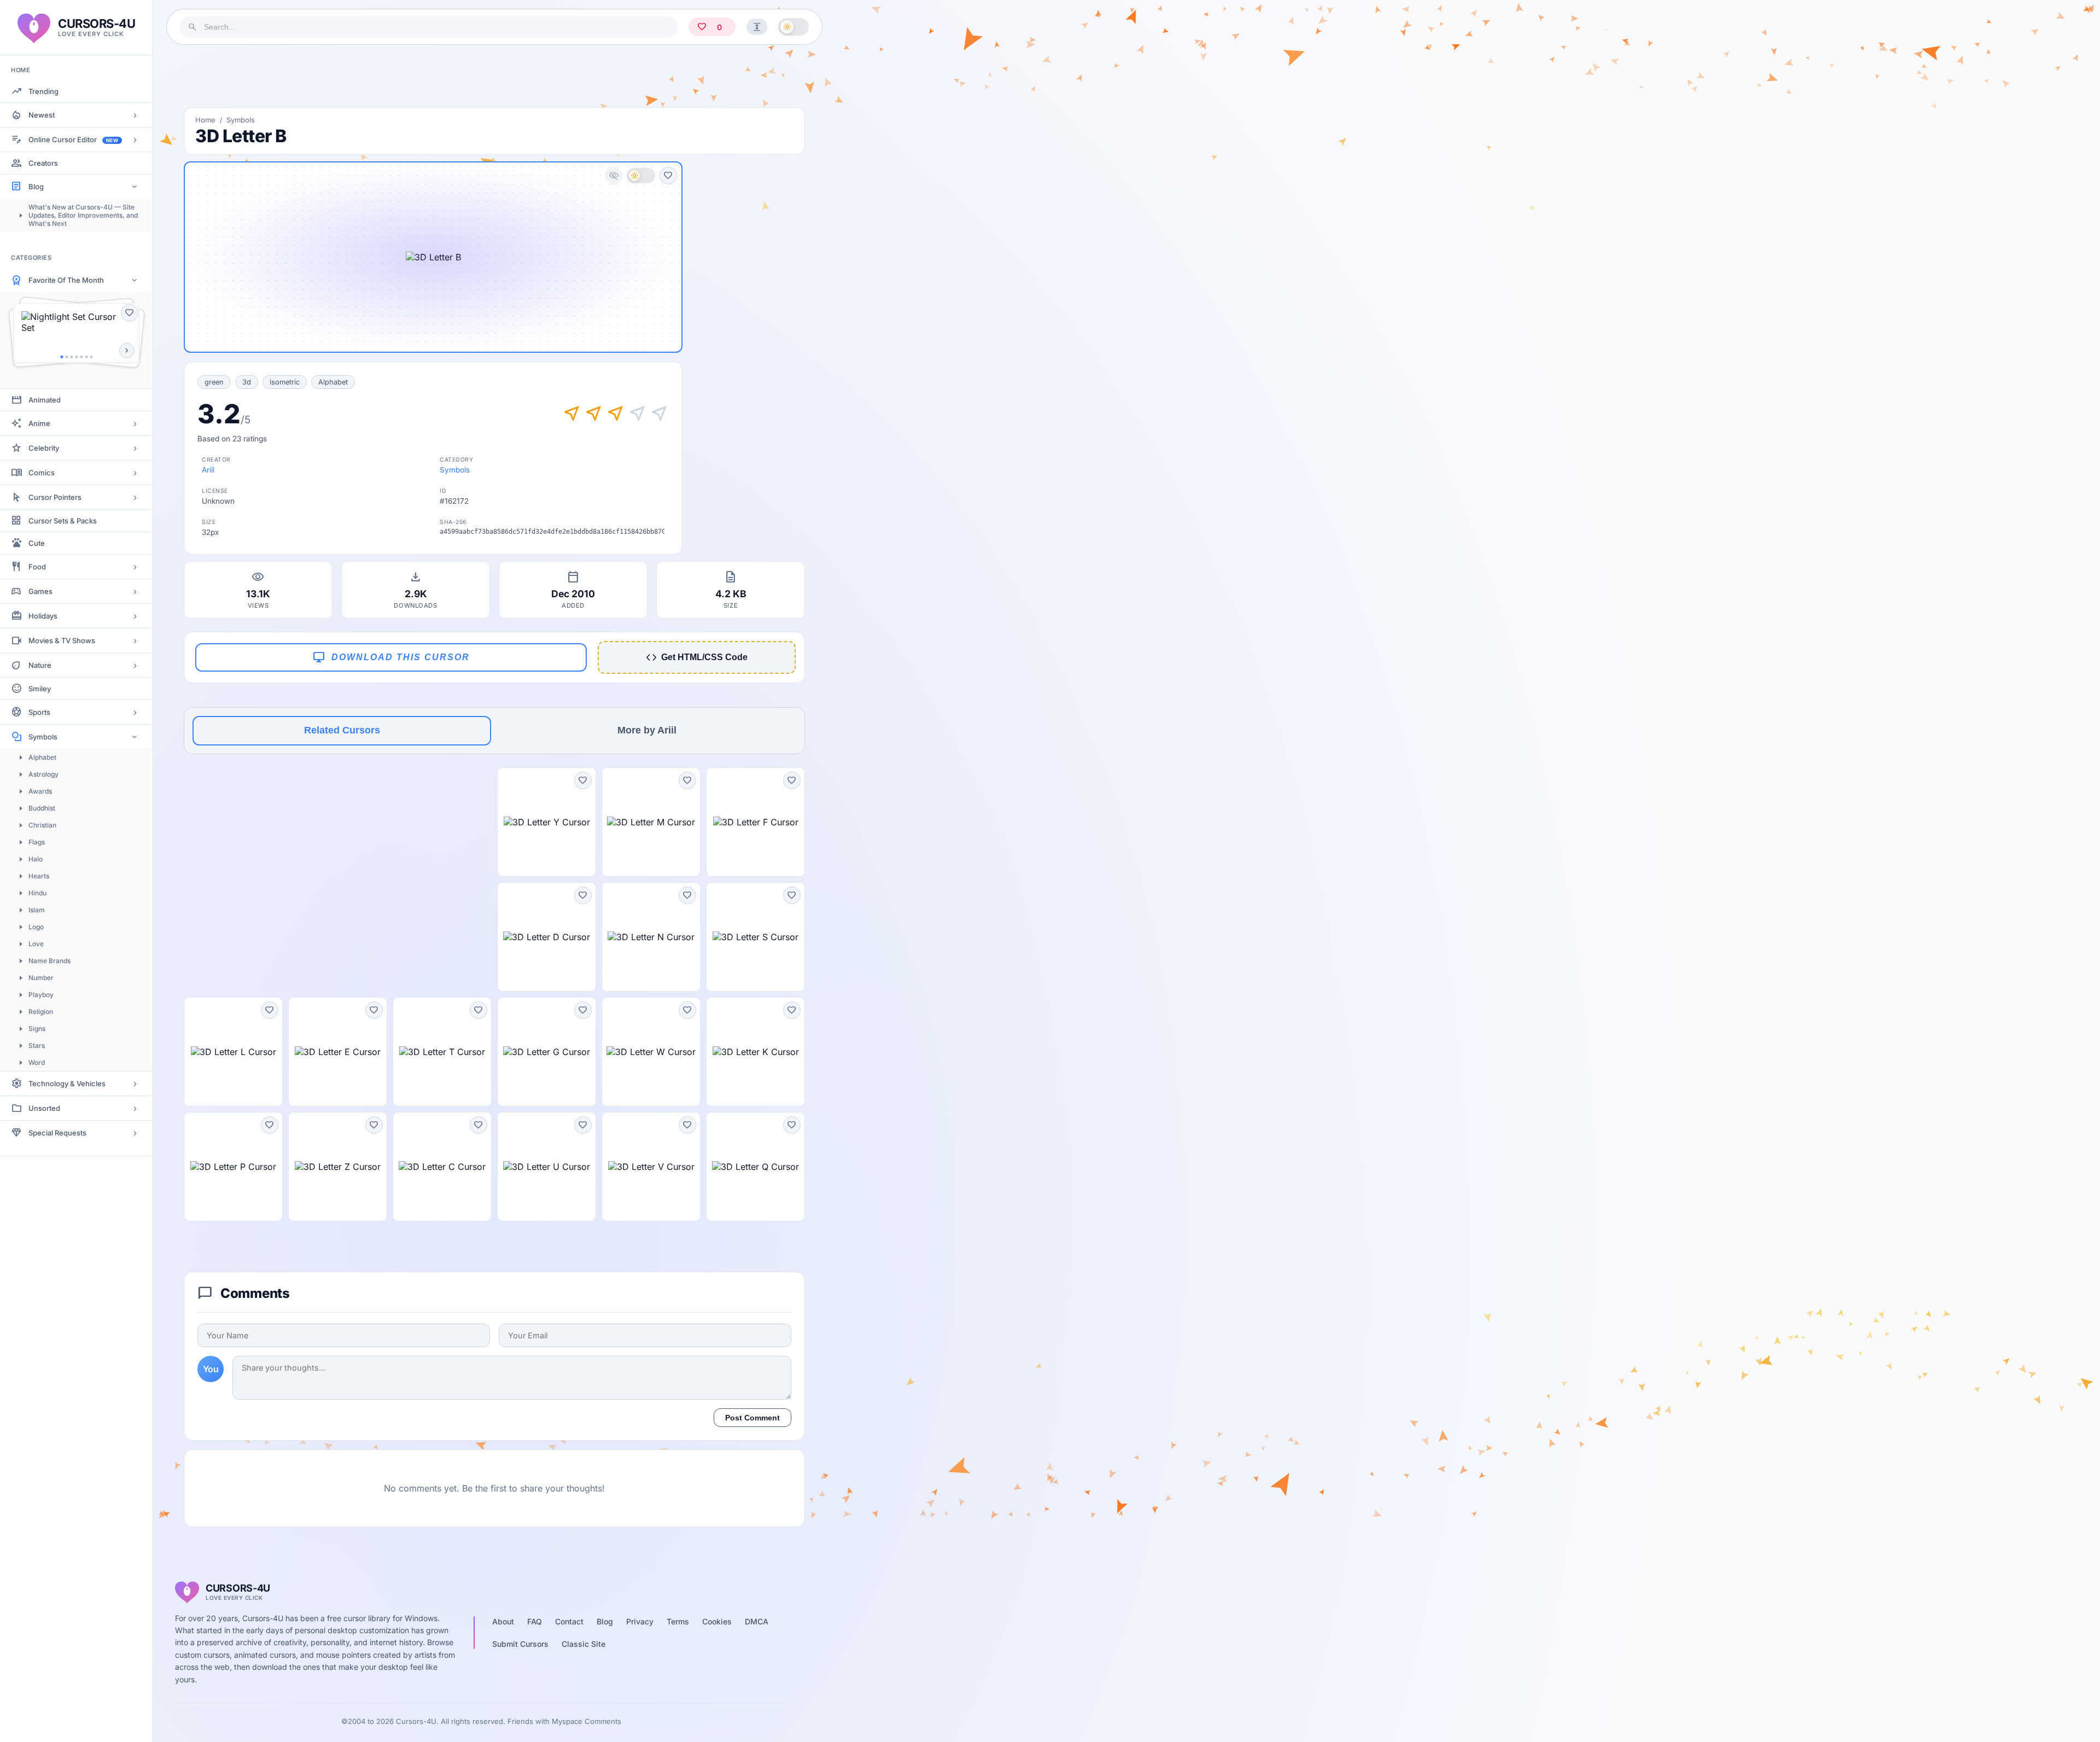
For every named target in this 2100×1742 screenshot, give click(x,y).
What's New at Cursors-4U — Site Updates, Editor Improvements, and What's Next (83, 215)
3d (247, 382)
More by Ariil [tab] (647, 730)
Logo (36, 927)
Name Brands (49, 961)
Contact (569, 1621)
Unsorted (44, 1108)
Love (36, 944)
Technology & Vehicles (67, 1083)
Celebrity (44, 448)
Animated (45, 400)
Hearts (39, 876)
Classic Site (584, 1644)
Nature (40, 665)
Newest (42, 115)
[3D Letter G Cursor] (547, 1052)
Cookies (717, 1621)
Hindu (37, 893)
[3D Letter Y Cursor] (547, 822)
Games (40, 591)
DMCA (757, 1621)
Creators (43, 163)
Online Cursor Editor (73, 139)
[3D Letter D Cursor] (547, 937)
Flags (37, 842)
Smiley (40, 689)
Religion (41, 1012)
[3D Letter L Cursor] (233, 1052)
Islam (37, 910)
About (503, 1621)
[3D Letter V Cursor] (651, 1167)
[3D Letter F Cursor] (756, 822)
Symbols (43, 737)
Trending (43, 91)
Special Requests (57, 1133)
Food (37, 567)
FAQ (535, 1621)
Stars (37, 1045)
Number (41, 978)
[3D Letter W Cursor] (651, 1052)
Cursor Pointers (55, 497)
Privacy (640, 1621)
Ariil (208, 470)
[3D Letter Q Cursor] (756, 1167)
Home (205, 120)
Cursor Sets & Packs (63, 521)
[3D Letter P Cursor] (233, 1167)
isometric (285, 382)
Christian (42, 825)
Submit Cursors (520, 1644)
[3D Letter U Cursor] (547, 1167)
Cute (37, 543)
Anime (39, 423)
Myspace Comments (587, 1721)
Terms (678, 1621)
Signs (37, 1029)
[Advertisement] (494, 76)
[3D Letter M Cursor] (651, 822)
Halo (36, 859)
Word (37, 1062)
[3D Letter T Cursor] (442, 1052)
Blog (36, 187)
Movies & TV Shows (62, 640)
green (214, 382)
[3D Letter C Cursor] (442, 1167)
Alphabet (42, 757)
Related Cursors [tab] (342, 730)
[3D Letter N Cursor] (651, 937)
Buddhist (42, 808)
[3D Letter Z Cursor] (338, 1167)
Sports (39, 712)
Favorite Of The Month (66, 280)
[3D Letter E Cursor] (338, 1052)
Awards (40, 791)
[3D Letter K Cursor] (756, 1052)
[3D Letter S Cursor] (756, 937)
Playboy (41, 995)
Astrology (43, 774)
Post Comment (752, 1418)
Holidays (43, 616)
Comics (42, 473)
